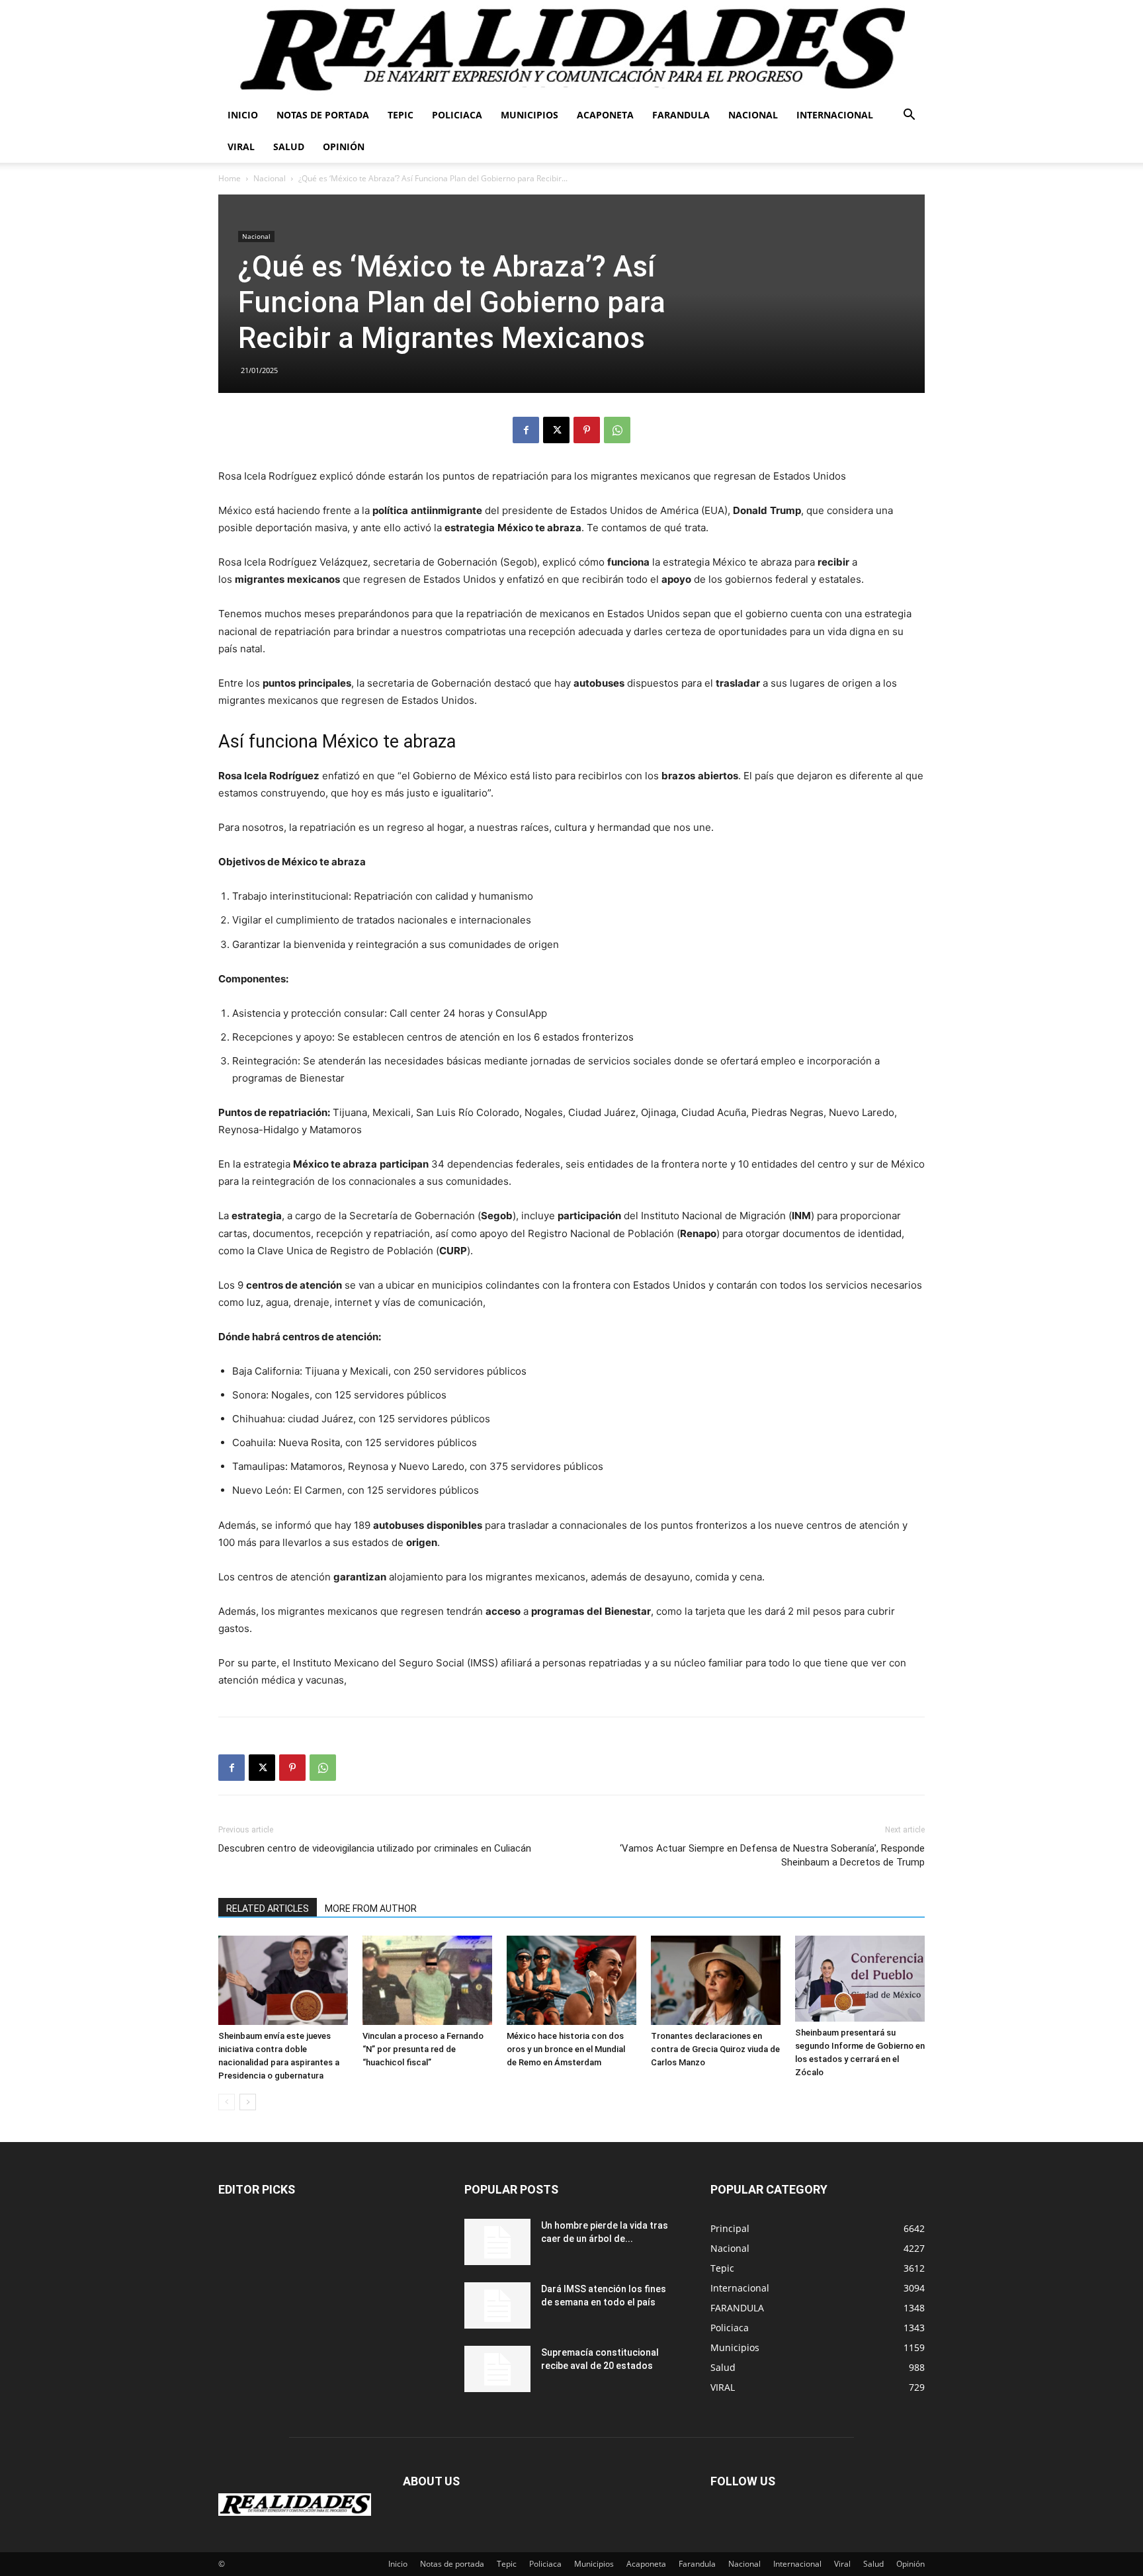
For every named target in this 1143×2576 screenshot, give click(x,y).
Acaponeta (605, 115)
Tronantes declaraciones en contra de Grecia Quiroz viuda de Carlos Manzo (715, 2049)
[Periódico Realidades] (571, 50)
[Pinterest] (587, 430)
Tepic (401, 115)
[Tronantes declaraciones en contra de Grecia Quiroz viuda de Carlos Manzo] (716, 1980)
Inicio (243, 115)
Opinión (344, 147)
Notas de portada (323, 115)
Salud (289, 147)
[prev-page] (227, 2102)
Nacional (753, 115)
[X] (556, 430)
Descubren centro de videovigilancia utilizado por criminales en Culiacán (375, 1848)
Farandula (681, 115)
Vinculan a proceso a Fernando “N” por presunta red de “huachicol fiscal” (423, 2049)
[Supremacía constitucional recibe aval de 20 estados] (497, 2369)
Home (230, 178)
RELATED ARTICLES (268, 1909)
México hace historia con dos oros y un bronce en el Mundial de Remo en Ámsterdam (566, 2049)
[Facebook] (526, 430)
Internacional (835, 115)
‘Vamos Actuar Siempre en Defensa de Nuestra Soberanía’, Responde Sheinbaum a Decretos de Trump (772, 1855)
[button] (909, 116)
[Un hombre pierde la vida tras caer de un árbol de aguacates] (497, 2242)
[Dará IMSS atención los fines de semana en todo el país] (497, 2305)
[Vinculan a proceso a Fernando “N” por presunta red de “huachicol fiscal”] (427, 1980)
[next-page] (248, 2102)
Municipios (529, 115)
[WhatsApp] (617, 430)
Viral (241, 147)
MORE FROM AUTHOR (371, 1909)
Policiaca (457, 115)
